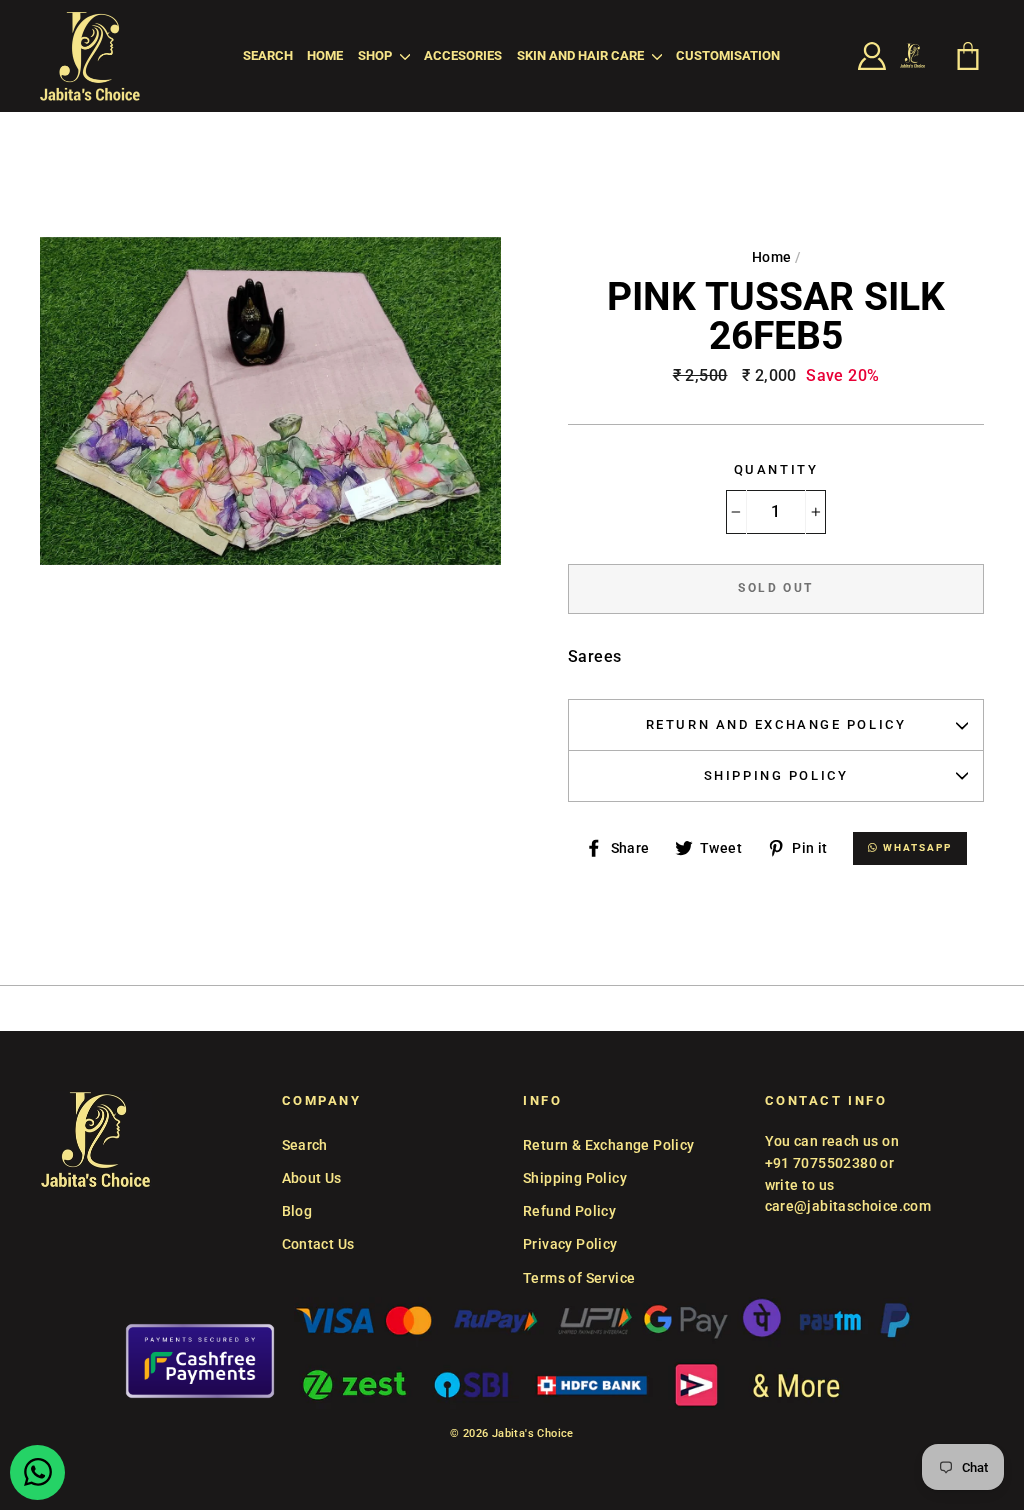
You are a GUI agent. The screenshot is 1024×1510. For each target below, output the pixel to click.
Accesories (463, 55)
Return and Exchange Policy (776, 724)
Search (268, 55)
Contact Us (318, 1244)
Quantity (776, 469)
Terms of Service (579, 1278)
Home (325, 55)
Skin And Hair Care (582, 55)
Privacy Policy (570, 1244)
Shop (376, 55)
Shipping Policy (776, 775)
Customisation (728, 55)
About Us (312, 1178)
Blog (297, 1211)
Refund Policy (569, 1211)
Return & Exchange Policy (609, 1145)
